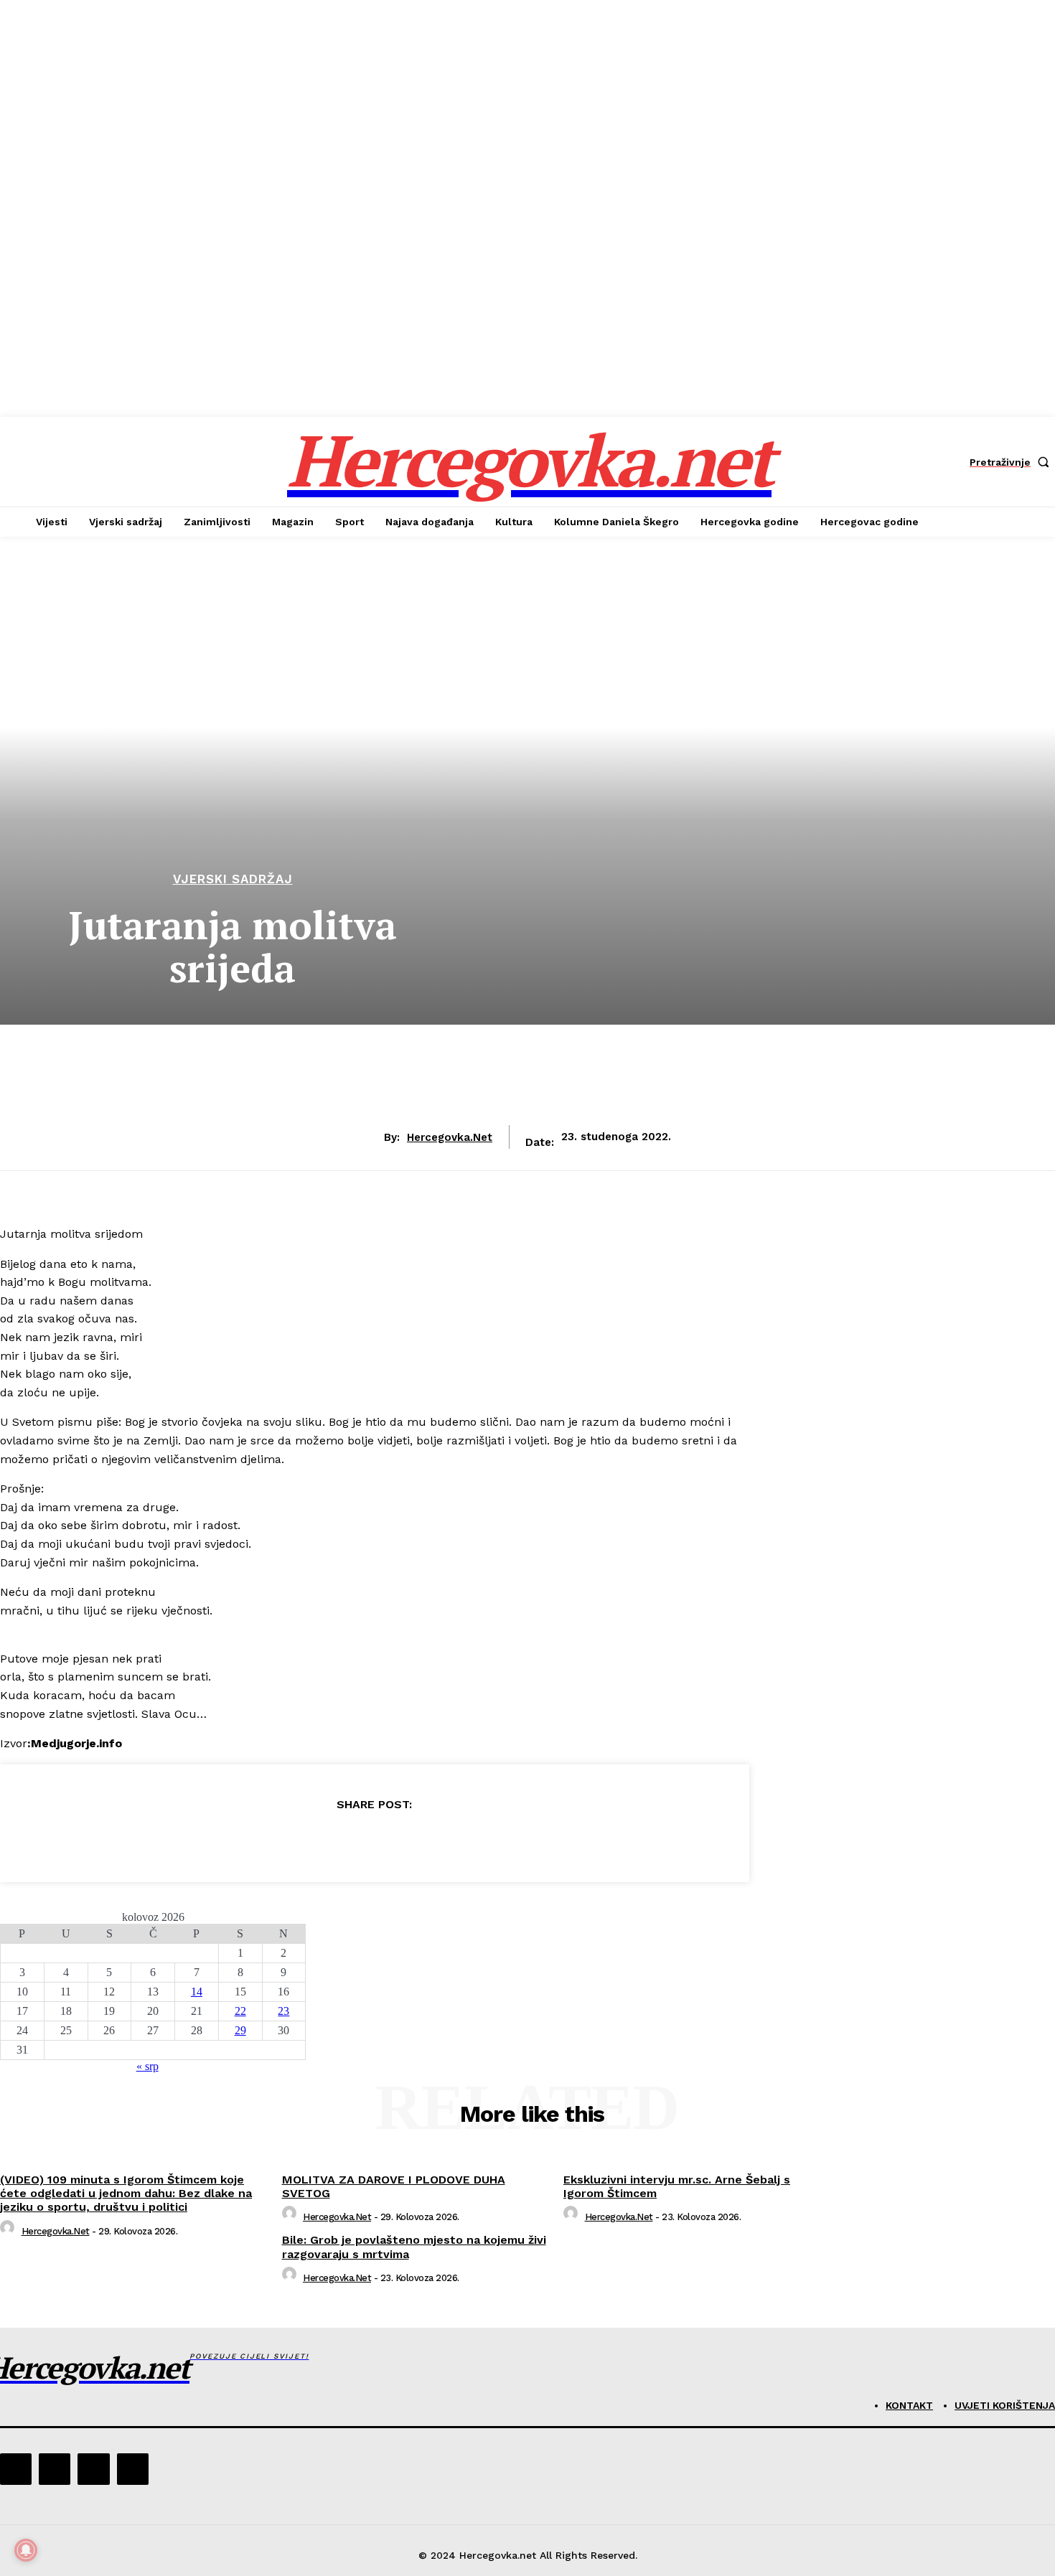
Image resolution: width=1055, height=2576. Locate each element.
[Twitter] (322, 1841)
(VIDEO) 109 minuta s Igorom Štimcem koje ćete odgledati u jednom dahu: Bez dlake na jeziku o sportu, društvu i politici (126, 2193)
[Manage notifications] (26, 2550)
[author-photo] (9, 2231)
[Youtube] (133, 2469)
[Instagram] (55, 2469)
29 (240, 2030)
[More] (478, 1841)
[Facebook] (271, 1841)
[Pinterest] (374, 1841)
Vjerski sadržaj (233, 879)
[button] (1012, 462)
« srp (147, 2066)
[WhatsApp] (426, 1841)
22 (240, 2011)
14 (197, 1992)
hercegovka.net (450, 1137)
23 (283, 2011)
